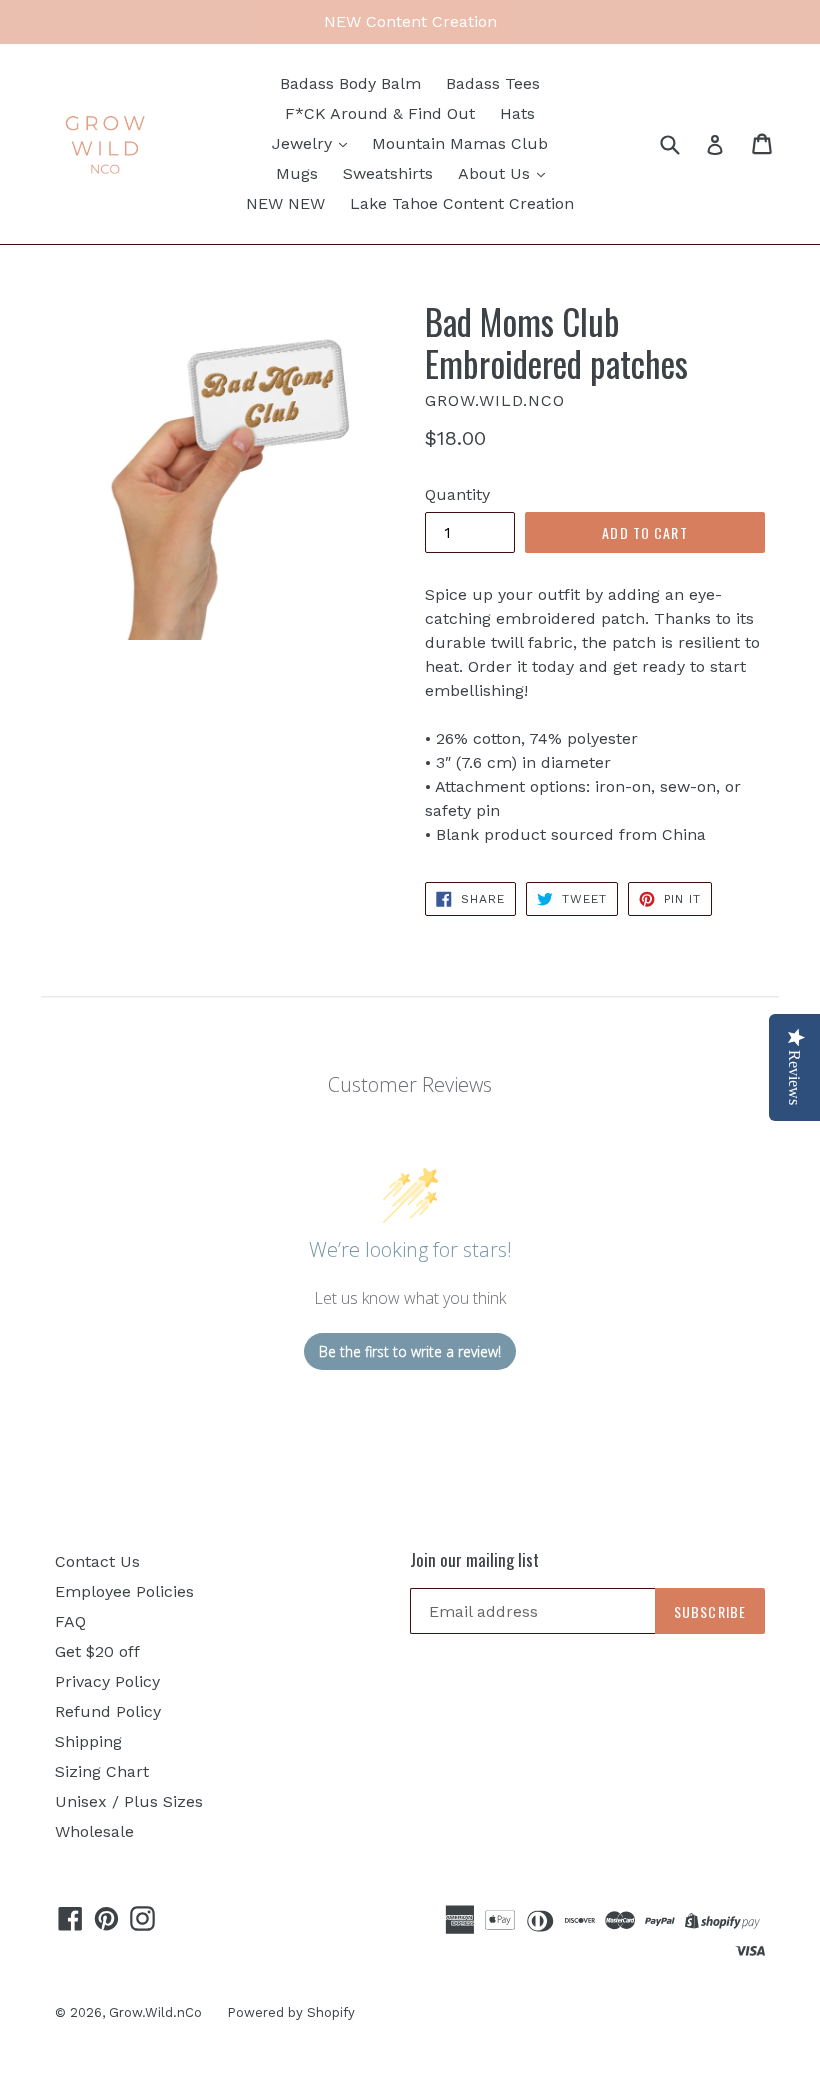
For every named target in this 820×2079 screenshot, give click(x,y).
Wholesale (94, 1831)
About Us (496, 173)
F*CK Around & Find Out (380, 113)
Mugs (297, 173)
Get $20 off (97, 1651)
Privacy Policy (107, 1681)
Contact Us (97, 1561)
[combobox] (682, 143)
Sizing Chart (102, 1771)
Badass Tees (493, 83)
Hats (517, 113)
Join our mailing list (474, 1560)
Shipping (88, 1741)
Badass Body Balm (350, 83)
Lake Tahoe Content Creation (462, 203)
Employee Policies (124, 1591)
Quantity (457, 494)
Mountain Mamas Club (460, 143)
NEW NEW (285, 203)
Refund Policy (108, 1711)
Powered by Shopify (291, 2012)
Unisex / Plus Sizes (129, 1801)
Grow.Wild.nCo (155, 2012)
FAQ (70, 1621)
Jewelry (304, 143)
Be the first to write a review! (410, 1351)
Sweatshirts (388, 173)
